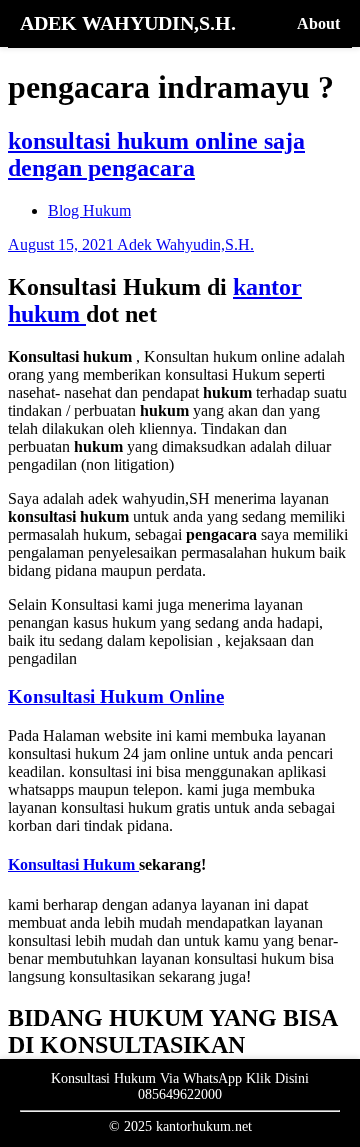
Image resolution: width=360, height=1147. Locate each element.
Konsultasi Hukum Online (116, 696)
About (318, 23)
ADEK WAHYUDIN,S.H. (128, 23)
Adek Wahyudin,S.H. (185, 244)
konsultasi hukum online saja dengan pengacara (156, 154)
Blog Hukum (89, 210)
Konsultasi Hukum (73, 864)
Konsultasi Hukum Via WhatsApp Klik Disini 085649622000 (180, 1086)
